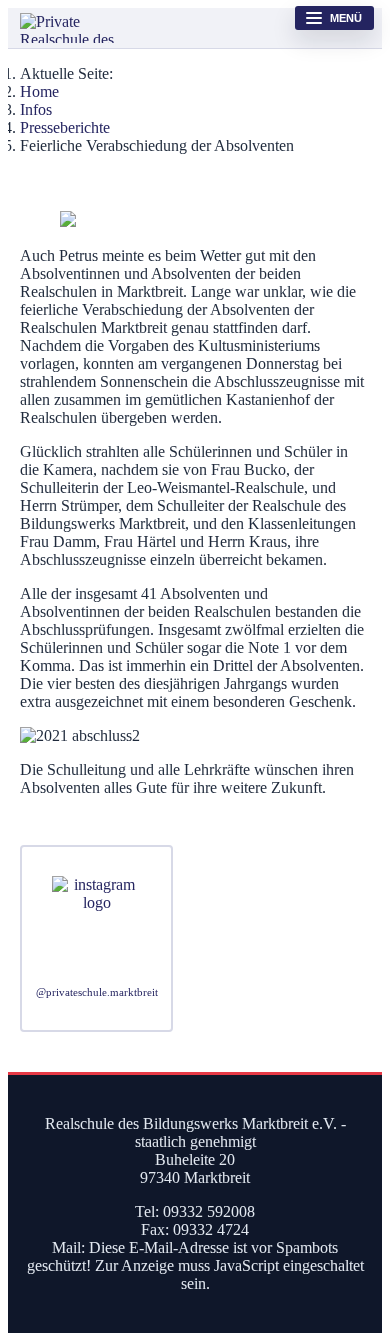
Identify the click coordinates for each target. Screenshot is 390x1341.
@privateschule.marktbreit (97, 992)
